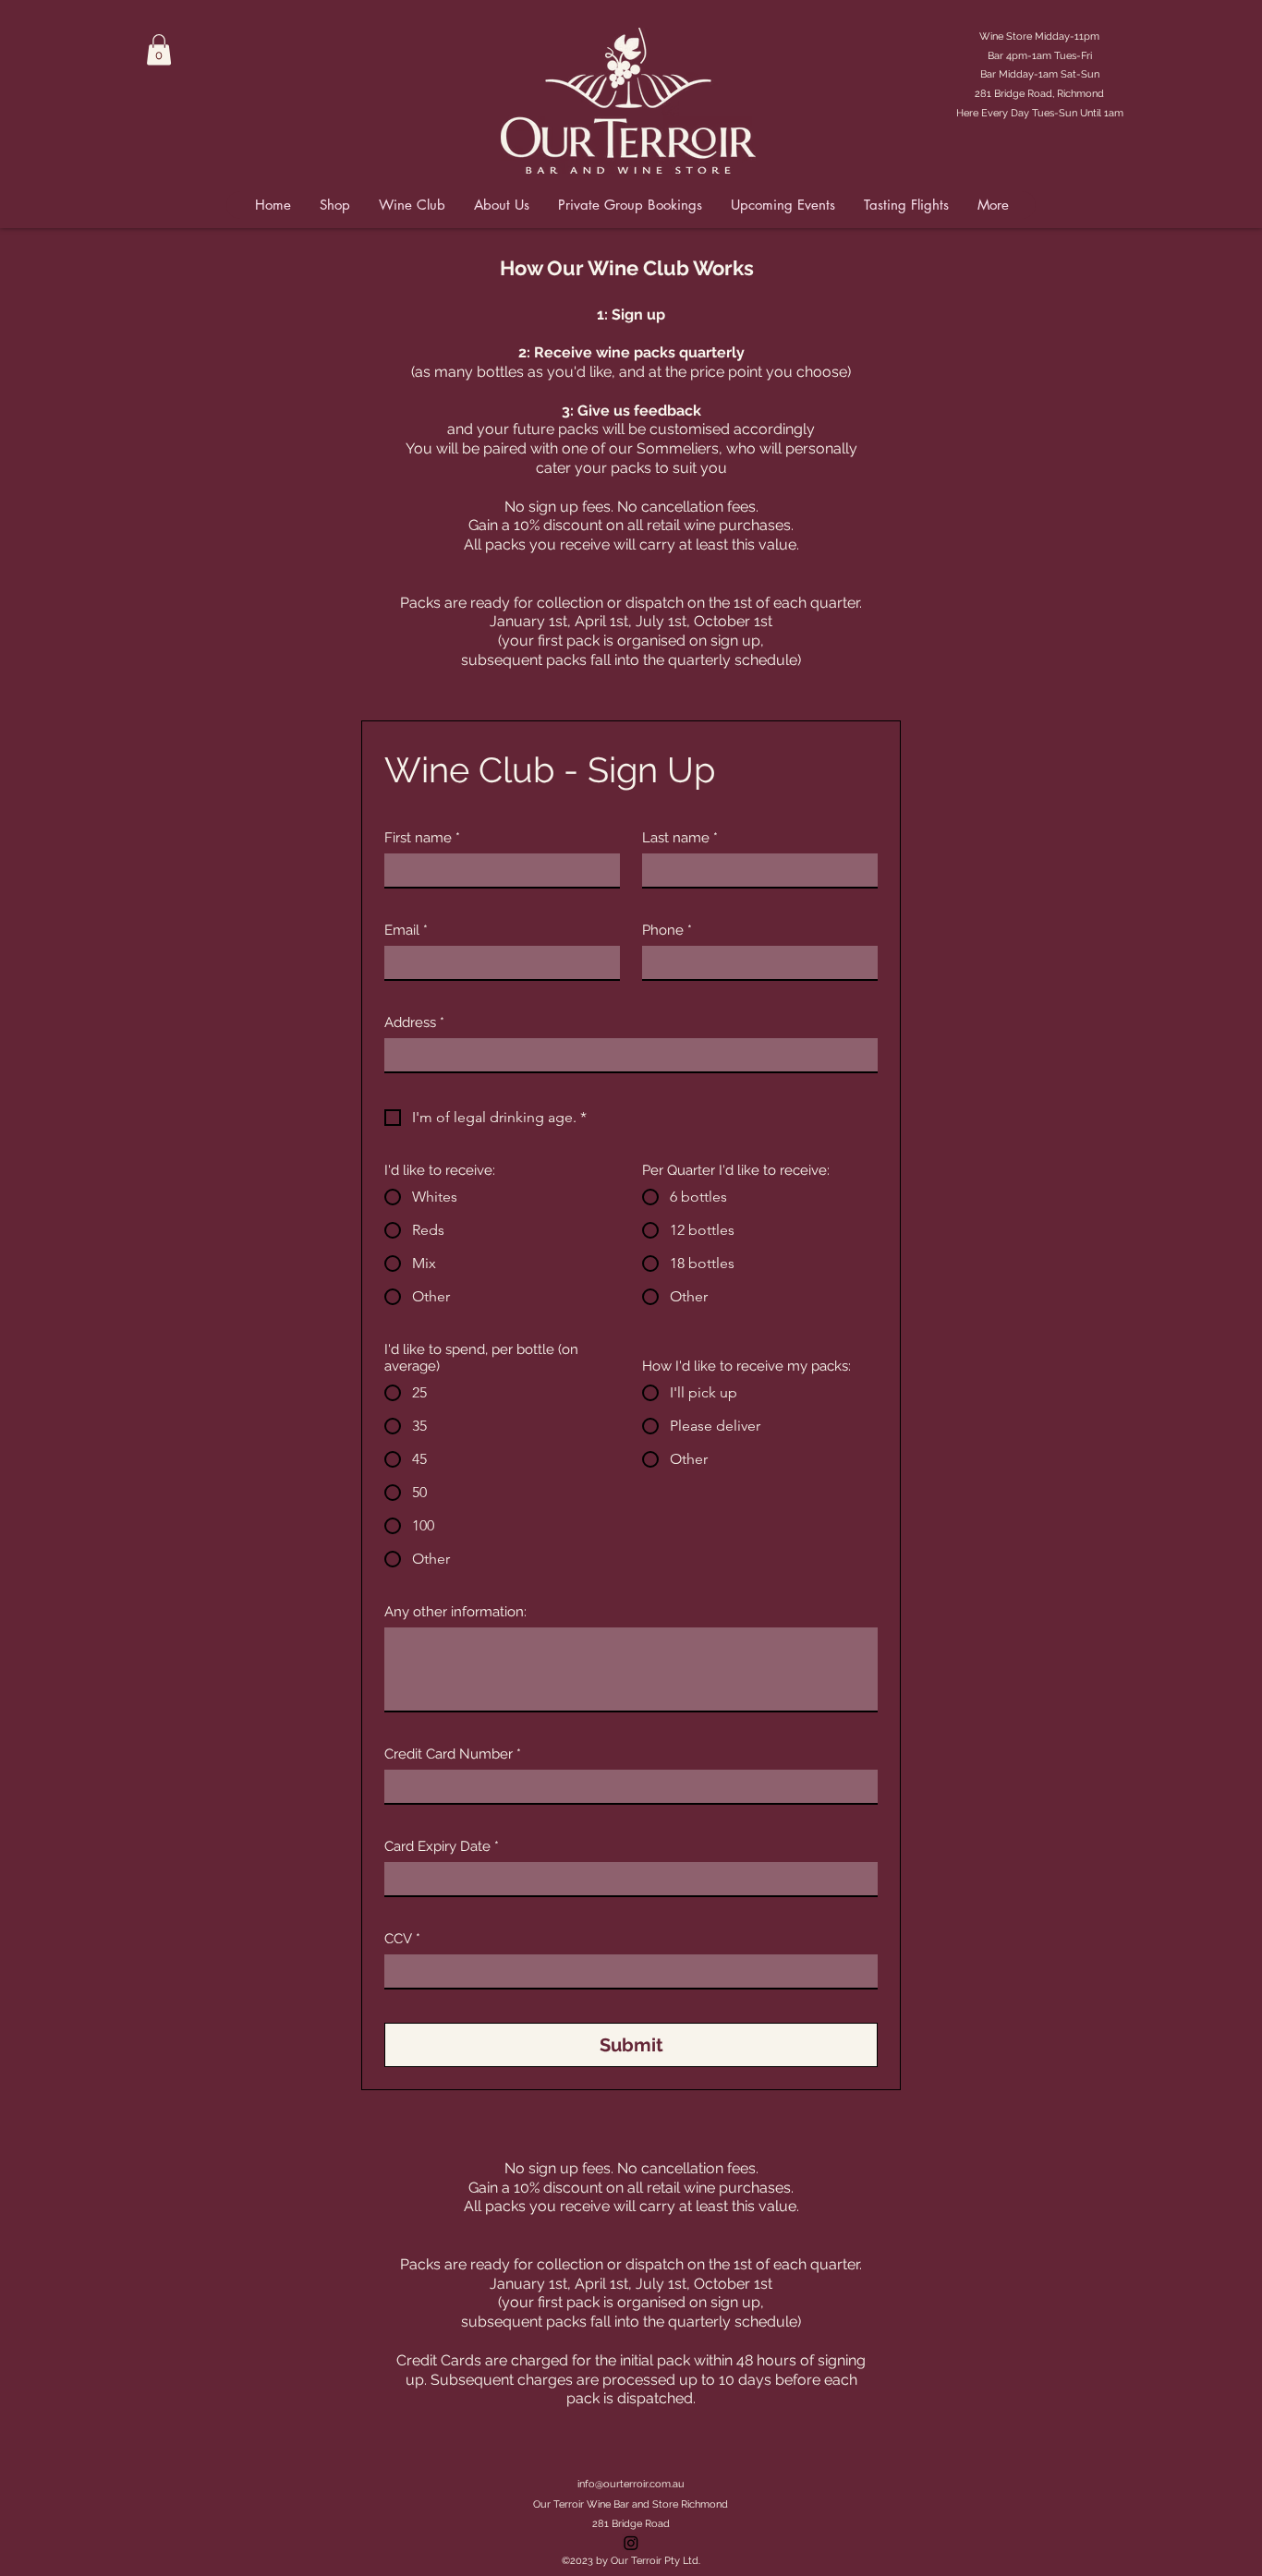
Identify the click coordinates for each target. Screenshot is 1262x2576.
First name (422, 838)
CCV (402, 1939)
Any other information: (455, 1612)
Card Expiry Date (442, 1846)
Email (406, 930)
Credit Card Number (453, 1754)
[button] (159, 49)
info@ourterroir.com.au (631, 2484)
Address (414, 1022)
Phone (667, 930)
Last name (680, 838)
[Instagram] (631, 2543)
